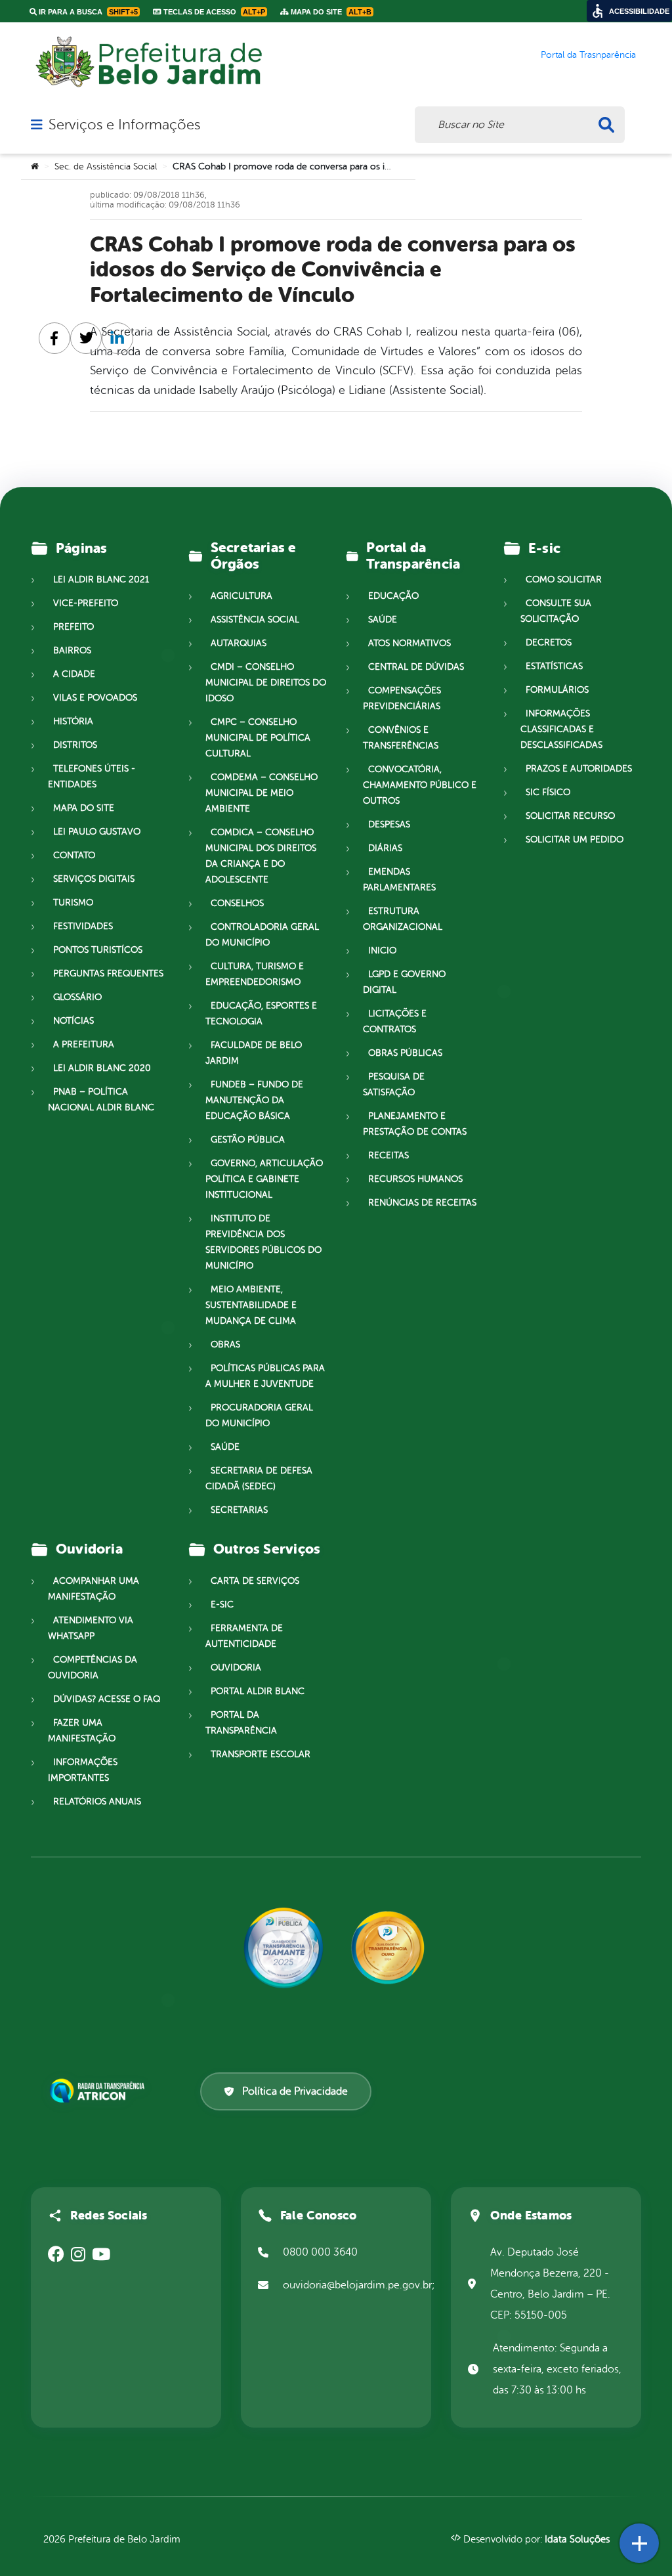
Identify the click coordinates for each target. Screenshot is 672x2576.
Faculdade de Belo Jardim (254, 1053)
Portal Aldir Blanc (258, 1691)
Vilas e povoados (95, 698)
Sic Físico (548, 792)
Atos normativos (409, 643)
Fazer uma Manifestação (82, 1731)
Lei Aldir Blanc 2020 (102, 1068)
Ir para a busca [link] (87, 12)
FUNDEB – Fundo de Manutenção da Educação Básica (254, 1100)
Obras (225, 1344)
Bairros (72, 650)
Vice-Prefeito (86, 603)
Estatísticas (554, 666)
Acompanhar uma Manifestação (94, 1589)
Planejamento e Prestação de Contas (415, 1124)
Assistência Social (255, 620)
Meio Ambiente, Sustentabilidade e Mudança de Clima (251, 1305)
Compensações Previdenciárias (402, 698)
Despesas (389, 824)
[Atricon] (100, 2091)
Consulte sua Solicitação (556, 611)
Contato (74, 855)
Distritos (75, 745)
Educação (393, 596)
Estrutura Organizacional (403, 919)
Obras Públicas (405, 1053)
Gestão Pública (248, 1140)
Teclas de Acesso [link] (213, 12)
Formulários (557, 690)
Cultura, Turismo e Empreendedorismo (255, 974)
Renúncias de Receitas (422, 1203)
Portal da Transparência (241, 1723)
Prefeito (73, 627)
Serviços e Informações (124, 125)
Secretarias (239, 1510)
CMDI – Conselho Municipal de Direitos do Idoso (266, 683)
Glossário (77, 997)
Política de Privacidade (295, 2091)
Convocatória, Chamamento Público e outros (420, 785)
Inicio (382, 950)
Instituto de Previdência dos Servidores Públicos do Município (263, 1242)
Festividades (83, 926)
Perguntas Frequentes (108, 973)
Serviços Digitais (94, 879)
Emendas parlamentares (399, 880)
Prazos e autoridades (579, 769)
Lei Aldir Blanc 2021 (101, 579)
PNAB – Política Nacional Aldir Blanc (101, 1100)
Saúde (225, 1447)
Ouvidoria (236, 1668)
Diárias (385, 848)
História (73, 721)
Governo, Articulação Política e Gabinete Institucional (264, 1179)
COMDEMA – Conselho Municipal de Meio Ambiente (262, 793)
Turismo (73, 903)
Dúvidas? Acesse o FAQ (107, 1699)
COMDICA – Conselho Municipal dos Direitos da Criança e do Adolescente (261, 856)
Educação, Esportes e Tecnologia (261, 1014)
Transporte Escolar (261, 1754)
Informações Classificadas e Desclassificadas (561, 729)
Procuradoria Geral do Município (259, 1415)
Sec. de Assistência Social (106, 166)
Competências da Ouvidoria (93, 1668)
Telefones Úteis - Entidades (92, 776)
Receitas (388, 1155)
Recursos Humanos (415, 1179)
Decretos (549, 643)
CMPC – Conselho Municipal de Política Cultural (258, 738)
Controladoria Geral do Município (262, 935)
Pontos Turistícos (98, 950)
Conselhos (237, 903)
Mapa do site (84, 808)
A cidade (74, 674)
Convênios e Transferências (401, 738)
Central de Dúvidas (416, 667)
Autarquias (239, 643)
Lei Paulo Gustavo (97, 832)
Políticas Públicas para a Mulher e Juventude (265, 1376)
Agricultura (241, 596)
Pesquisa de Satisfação (394, 1084)
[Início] (35, 167)
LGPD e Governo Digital (404, 982)
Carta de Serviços (255, 1581)
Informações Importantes (83, 1770)
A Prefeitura (84, 1044)
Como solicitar (564, 579)
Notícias (73, 1021)
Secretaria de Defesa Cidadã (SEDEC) (259, 1478)
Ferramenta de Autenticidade (244, 1636)
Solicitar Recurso (570, 816)
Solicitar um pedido (575, 840)
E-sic (222, 1605)
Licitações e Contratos (395, 1021)
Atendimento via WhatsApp (91, 1628)
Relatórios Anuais (97, 1801)
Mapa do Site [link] (330, 12)
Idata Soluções (577, 2540)
